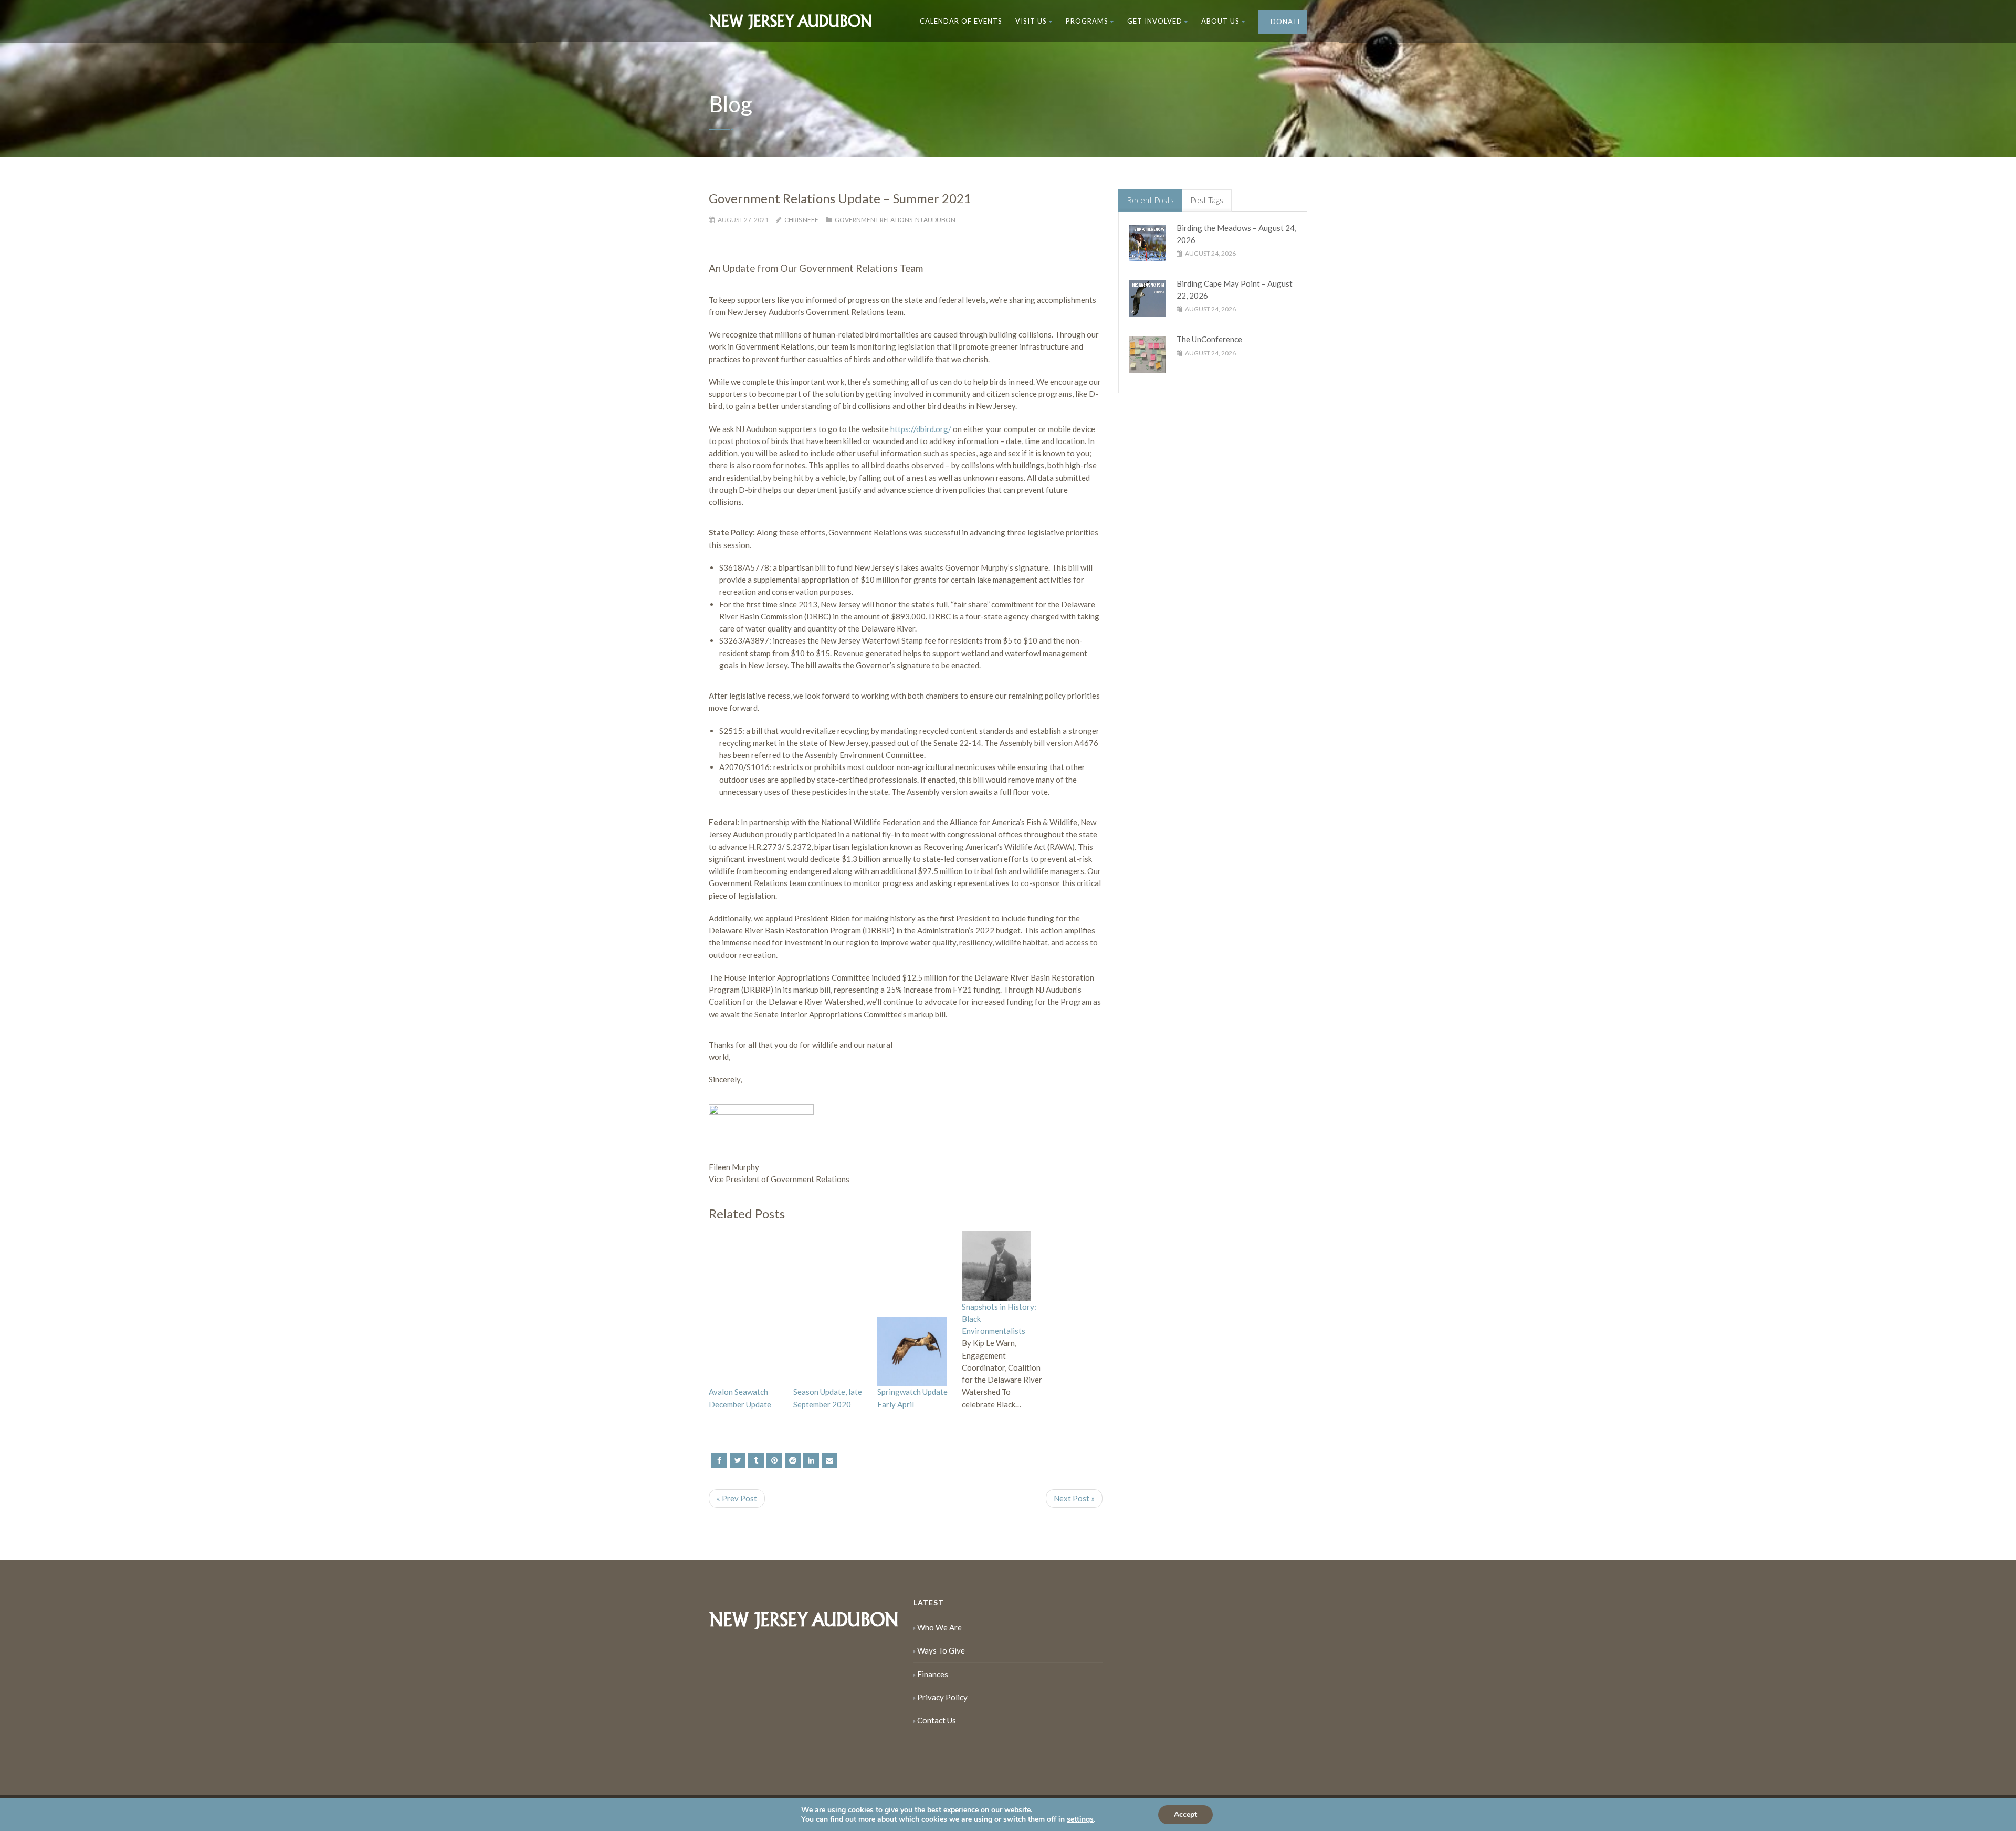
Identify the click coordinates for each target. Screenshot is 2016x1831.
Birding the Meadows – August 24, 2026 (1236, 234)
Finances (933, 1674)
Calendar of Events (961, 21)
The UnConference (1209, 339)
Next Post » (1074, 1498)
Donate (1285, 22)
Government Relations (874, 220)
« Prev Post (737, 1498)
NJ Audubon (935, 220)
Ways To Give (941, 1650)
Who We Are (939, 1627)
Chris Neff (801, 220)
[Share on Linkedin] (793, 1460)
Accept (1185, 1814)
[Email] (829, 1460)
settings (1080, 1819)
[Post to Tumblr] (756, 1460)
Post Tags (1207, 200)
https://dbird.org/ (921, 429)
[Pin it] (774, 1460)
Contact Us (937, 1720)
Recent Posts (1150, 200)
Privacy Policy (942, 1697)
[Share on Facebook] (719, 1460)
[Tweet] (738, 1460)
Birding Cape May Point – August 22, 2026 (1235, 290)
